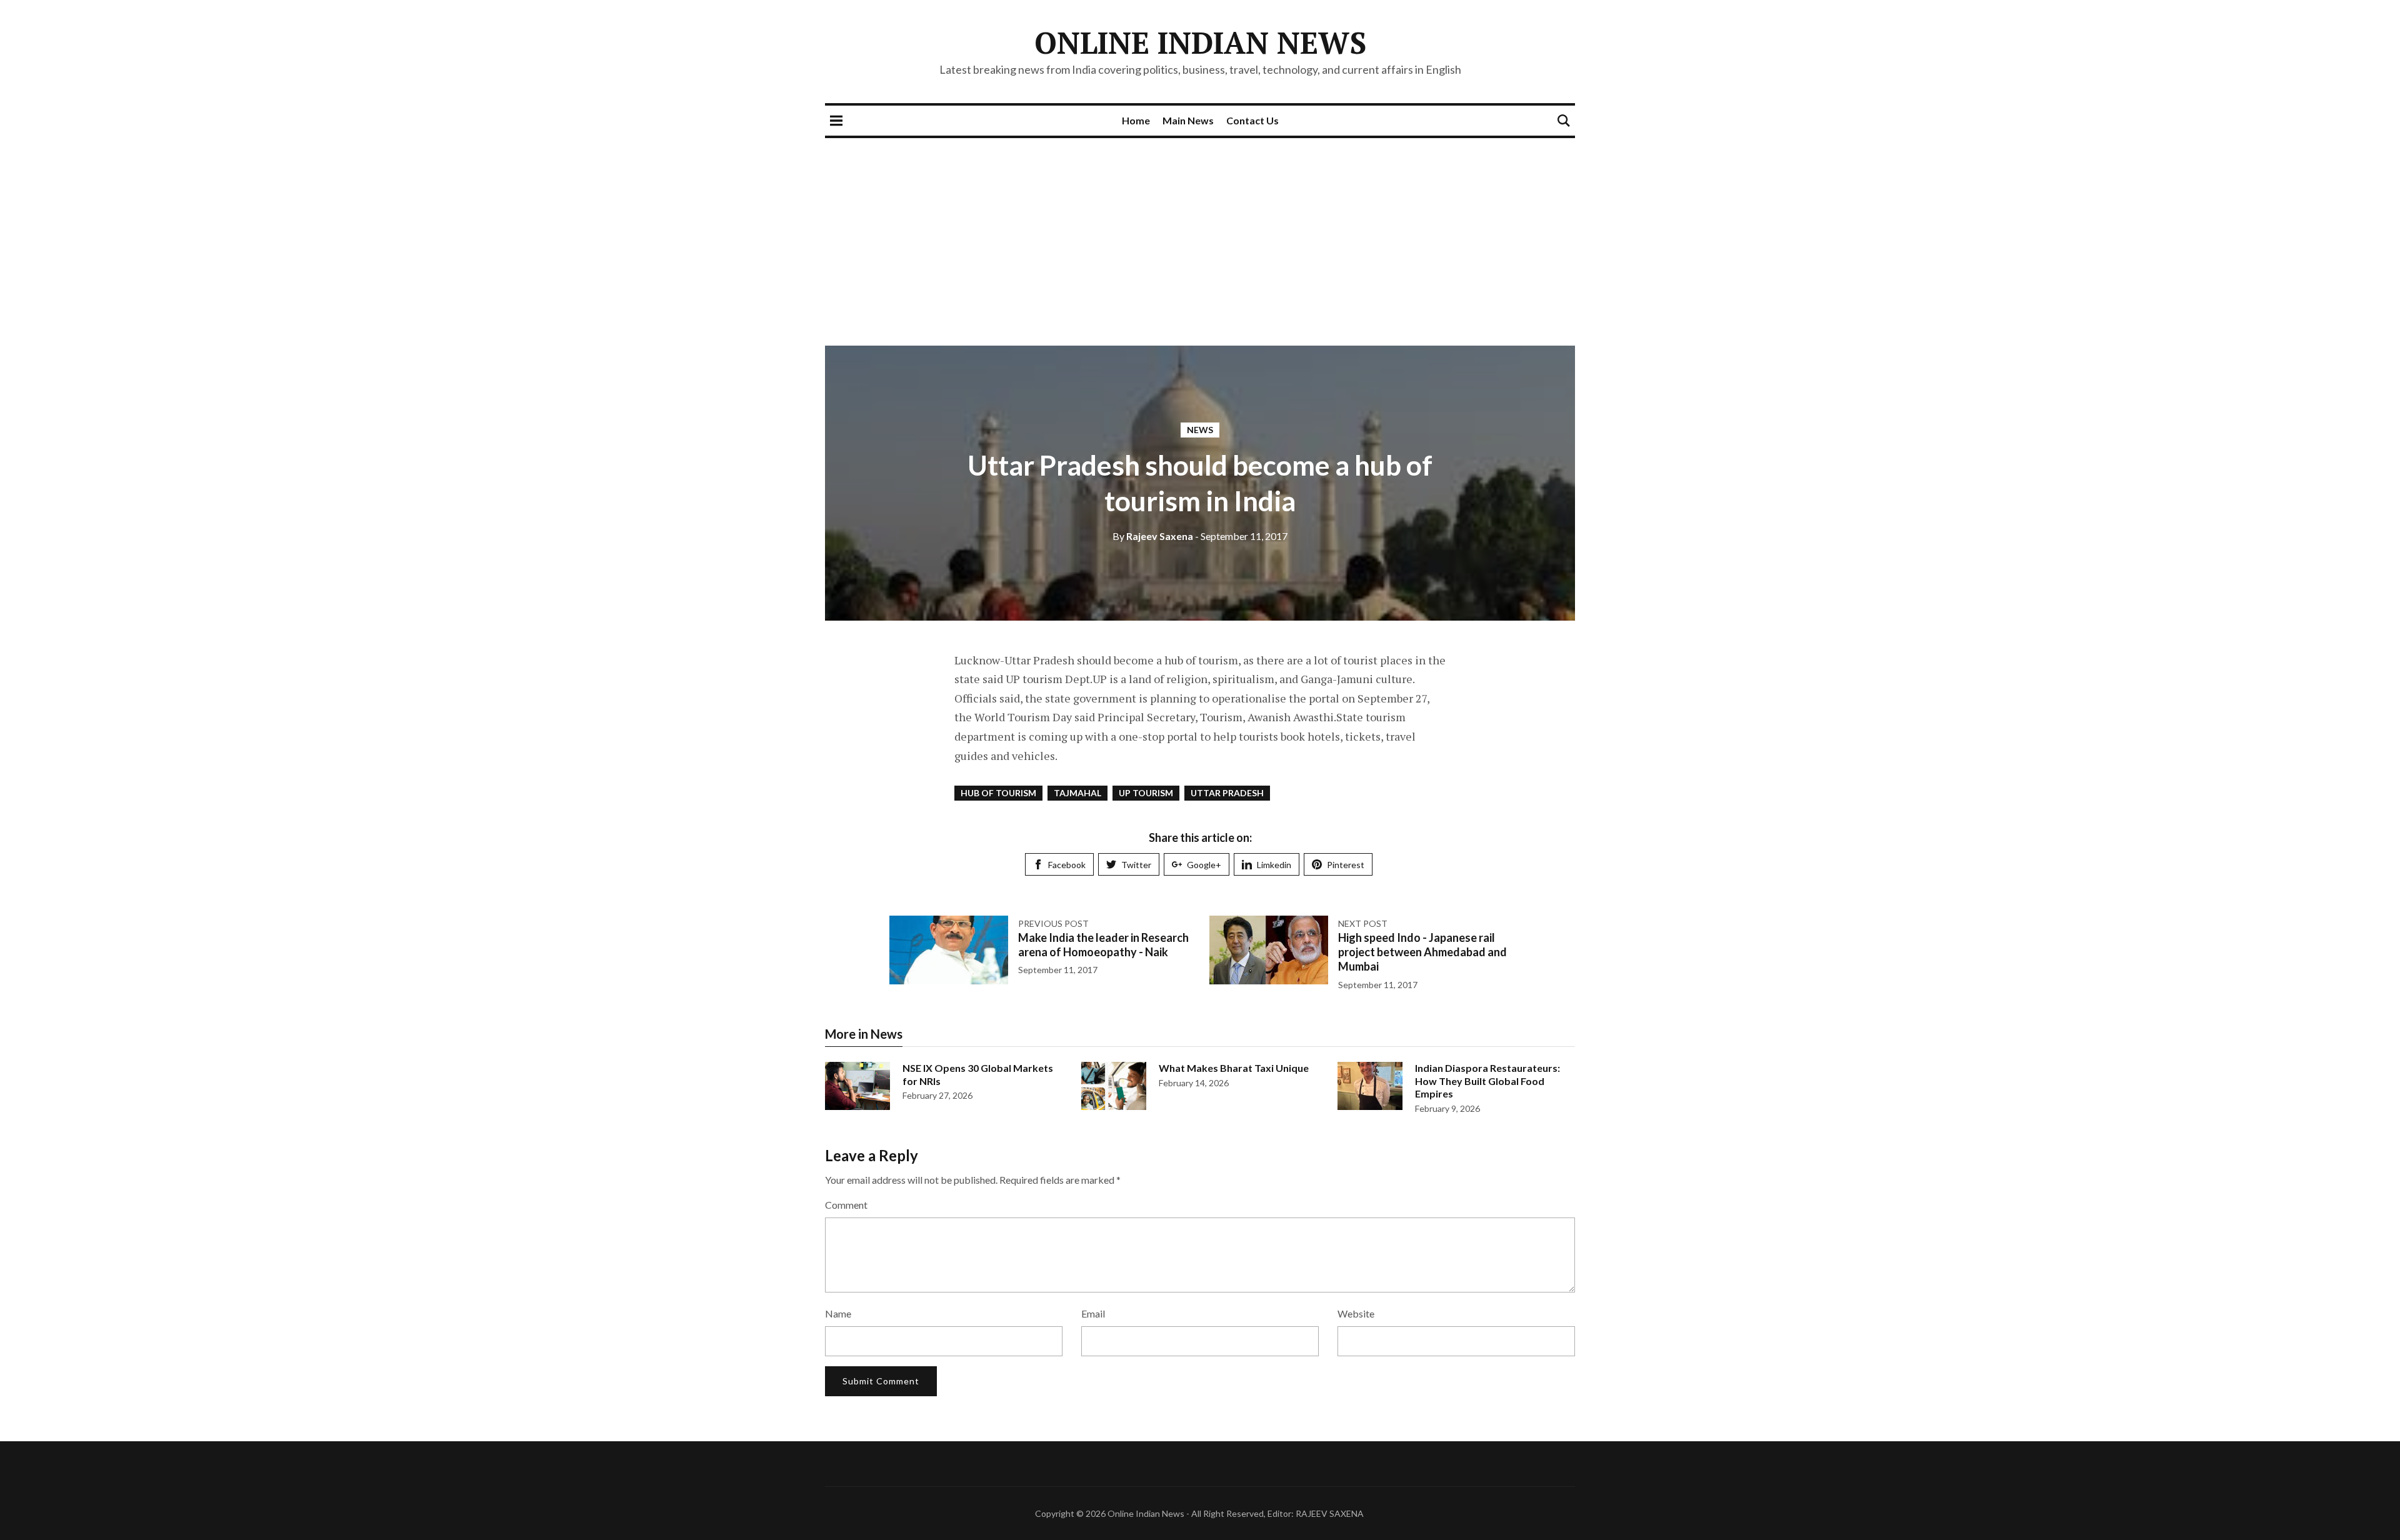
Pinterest (1346, 865)
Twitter (1136, 865)
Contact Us (1252, 120)
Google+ (1204, 865)
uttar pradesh (1227, 793)
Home (1136, 120)
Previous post (1053, 923)
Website (1356, 1313)
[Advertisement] (1200, 232)
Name (838, 1313)
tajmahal (1077, 793)
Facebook (1067, 865)
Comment (846, 1205)
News (1200, 430)
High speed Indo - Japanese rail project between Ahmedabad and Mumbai (1422, 952)
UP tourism (1146, 793)
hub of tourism (998, 793)
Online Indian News (1200, 42)
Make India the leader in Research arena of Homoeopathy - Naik (1103, 945)
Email (1093, 1313)
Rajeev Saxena (1153, 536)
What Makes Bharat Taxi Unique (1234, 1068)
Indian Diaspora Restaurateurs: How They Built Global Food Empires (1487, 1081)
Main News (1188, 120)
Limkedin (1274, 865)
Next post (1363, 923)
